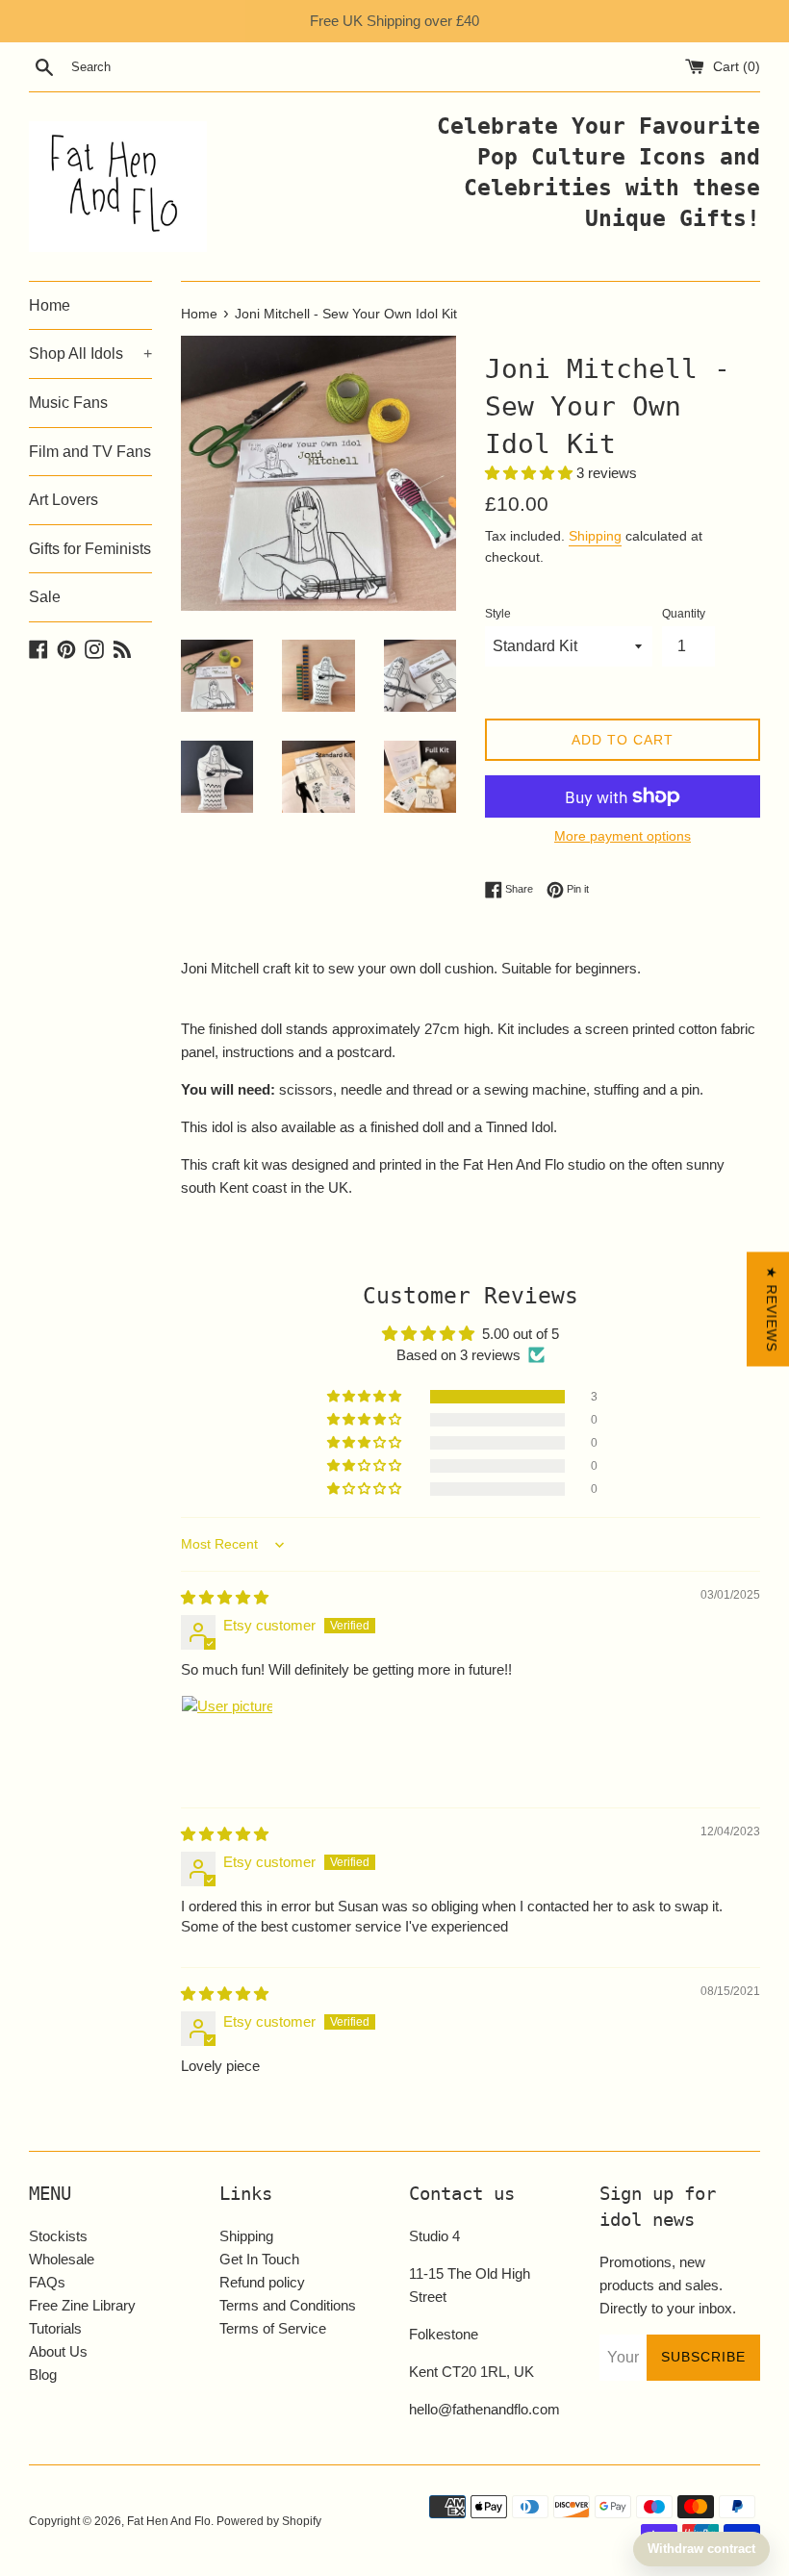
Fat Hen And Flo (169, 2521)
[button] (531, 473)
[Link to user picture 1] (227, 1741)
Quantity (684, 614)
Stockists (58, 2236)
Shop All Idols (90, 354)
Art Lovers (64, 500)
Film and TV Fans (90, 452)
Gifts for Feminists (90, 549)
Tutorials (55, 2328)
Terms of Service (273, 2328)
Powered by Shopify (269, 2521)
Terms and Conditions (288, 2305)
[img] (225, 1597)
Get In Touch (259, 2259)
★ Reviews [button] (772, 1310)
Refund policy (262, 2282)
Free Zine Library (82, 2305)
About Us (58, 2351)
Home (50, 305)
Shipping (595, 536)
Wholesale (62, 2259)
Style (498, 614)
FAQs (47, 2282)
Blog (43, 2374)
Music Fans (68, 403)
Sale (45, 597)
